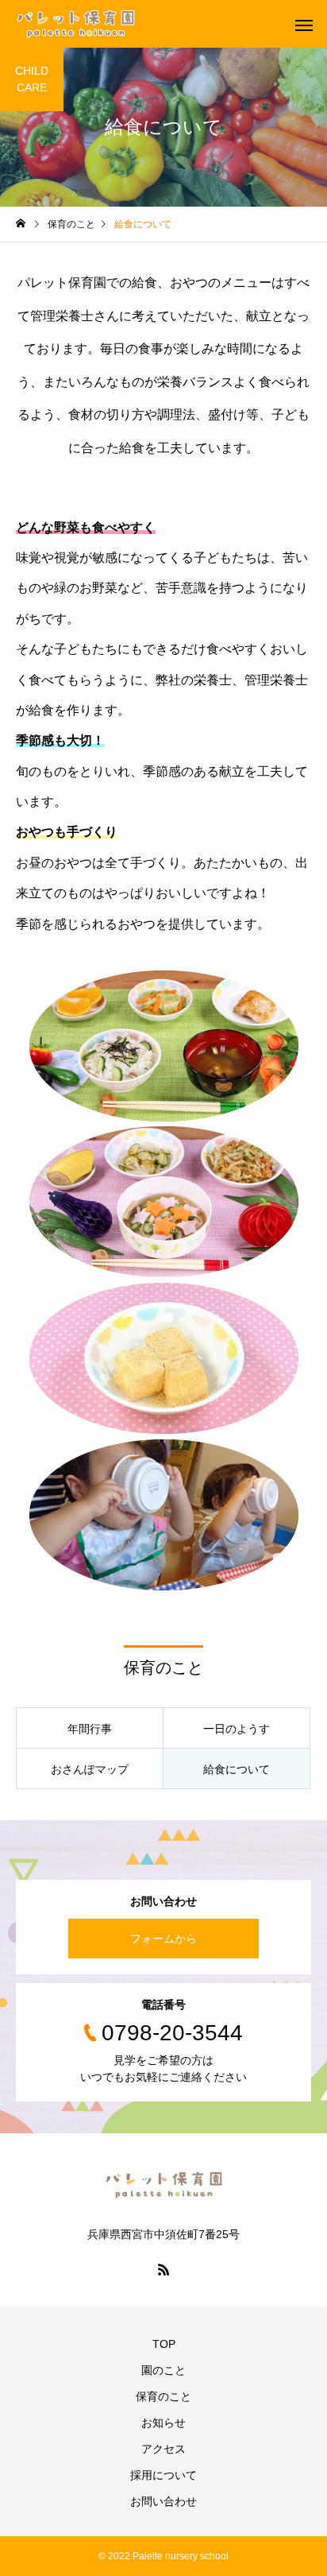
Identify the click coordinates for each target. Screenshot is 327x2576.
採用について (163, 2475)
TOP (164, 2344)
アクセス (163, 2449)
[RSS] (163, 2269)
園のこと (163, 2370)
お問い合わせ (163, 2501)
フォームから (163, 1939)
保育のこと (163, 2396)
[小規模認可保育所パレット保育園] (75, 24)
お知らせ (163, 2423)
